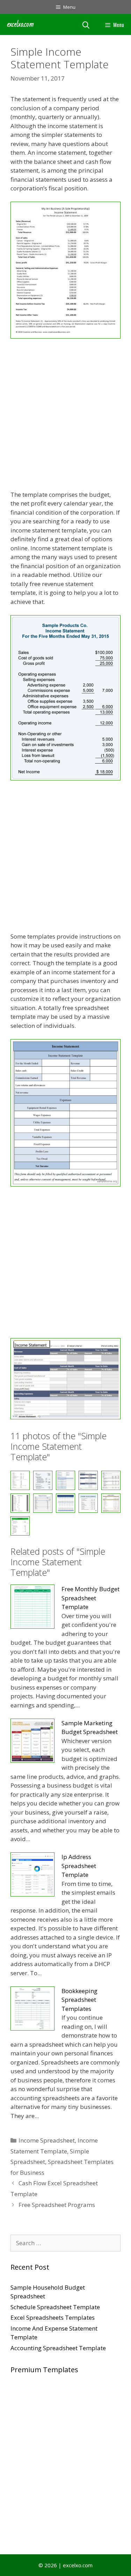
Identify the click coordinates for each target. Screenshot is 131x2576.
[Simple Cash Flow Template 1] (43, 1503)
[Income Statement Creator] (65, 1417)
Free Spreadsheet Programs (57, 2205)
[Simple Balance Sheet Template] (111, 1480)
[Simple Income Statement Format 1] (111, 1503)
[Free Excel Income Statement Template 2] (65, 1184)
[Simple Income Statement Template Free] (20, 1526)
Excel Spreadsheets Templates (53, 2317)
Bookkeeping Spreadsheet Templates (79, 2000)
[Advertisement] (65, 415)
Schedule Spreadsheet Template (55, 2307)
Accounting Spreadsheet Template (58, 2348)
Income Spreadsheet (47, 2140)
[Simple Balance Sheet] (20, 1503)
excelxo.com (20, 24)
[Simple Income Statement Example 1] (88, 1503)
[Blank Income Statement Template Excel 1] (65, 778)
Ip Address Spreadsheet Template (79, 1866)
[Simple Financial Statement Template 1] (65, 1503)
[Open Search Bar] (86, 25)
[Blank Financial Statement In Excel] (65, 336)
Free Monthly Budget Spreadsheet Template (90, 1598)
